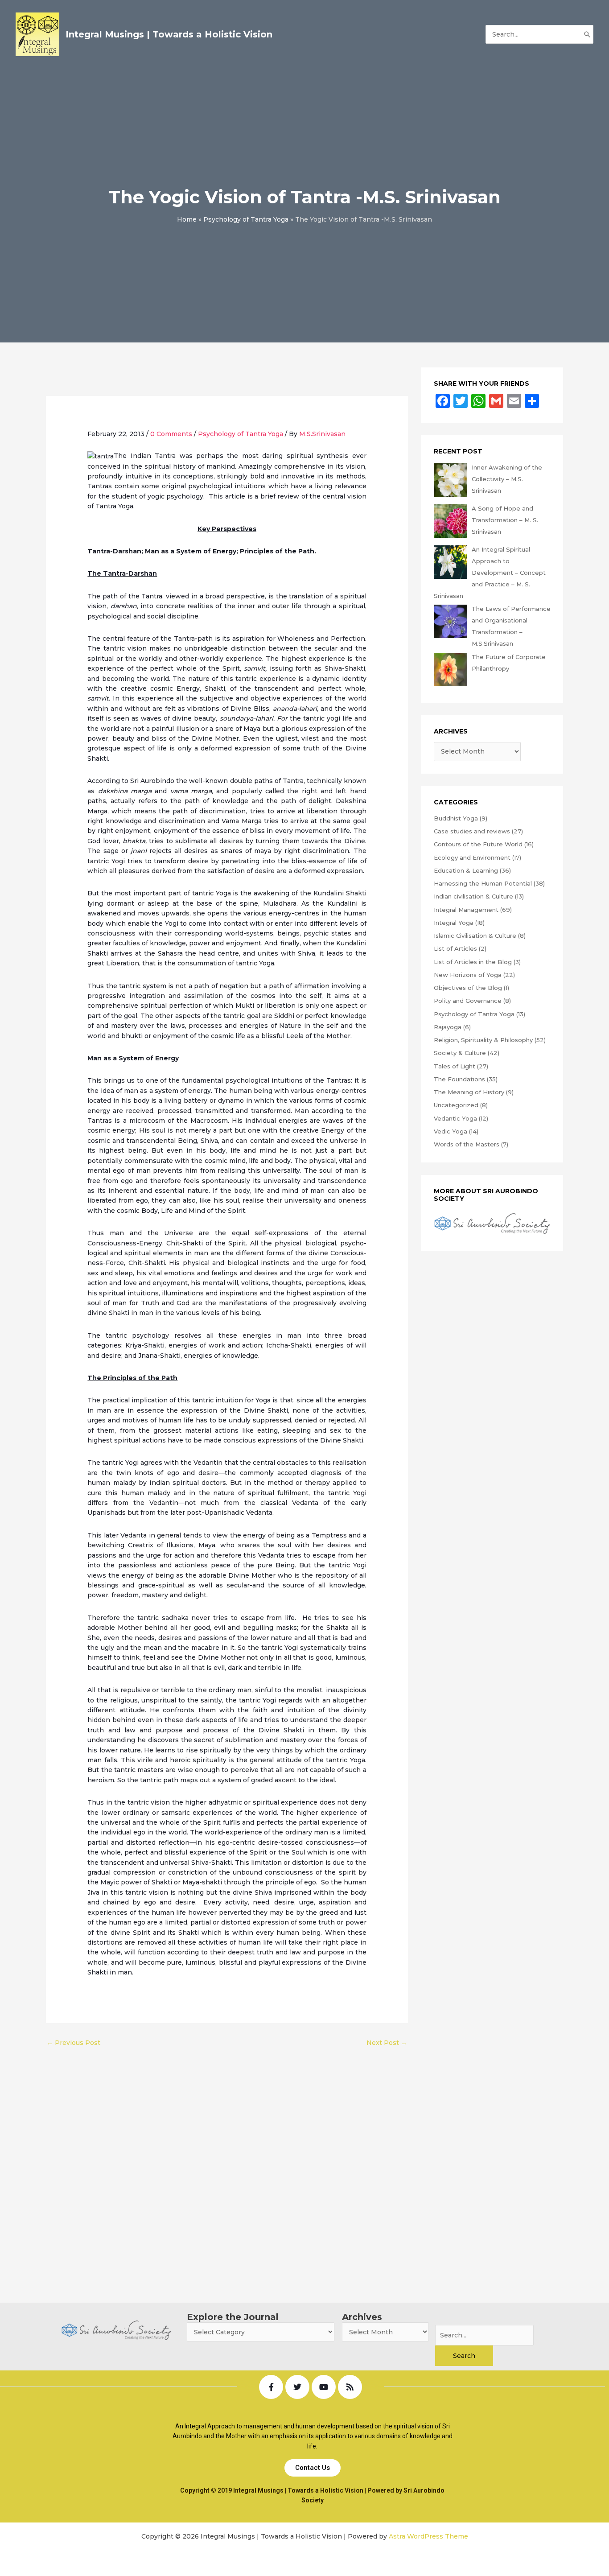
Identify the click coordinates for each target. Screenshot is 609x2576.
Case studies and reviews (472, 831)
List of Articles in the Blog (473, 962)
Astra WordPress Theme (428, 2536)
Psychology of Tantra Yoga (241, 434)
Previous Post (74, 2043)
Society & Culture (460, 1053)
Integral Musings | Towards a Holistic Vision (169, 34)
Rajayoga (448, 1027)
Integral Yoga (454, 923)
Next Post (387, 2043)
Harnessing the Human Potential (483, 883)
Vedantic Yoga (455, 1118)
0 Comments (171, 434)
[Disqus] (227, 2164)
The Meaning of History (469, 1092)
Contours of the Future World (478, 844)
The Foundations (459, 1079)
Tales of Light (455, 1066)
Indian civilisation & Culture (473, 896)
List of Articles (455, 948)
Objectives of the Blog (468, 988)
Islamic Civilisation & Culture (475, 936)
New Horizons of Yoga (468, 975)
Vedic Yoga (451, 1131)
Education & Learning (466, 870)
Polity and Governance (468, 1001)
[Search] (587, 34)
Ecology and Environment (472, 857)
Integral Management (466, 910)
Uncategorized (456, 1105)
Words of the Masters (467, 1144)
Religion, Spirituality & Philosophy (483, 1040)
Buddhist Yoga (456, 818)
